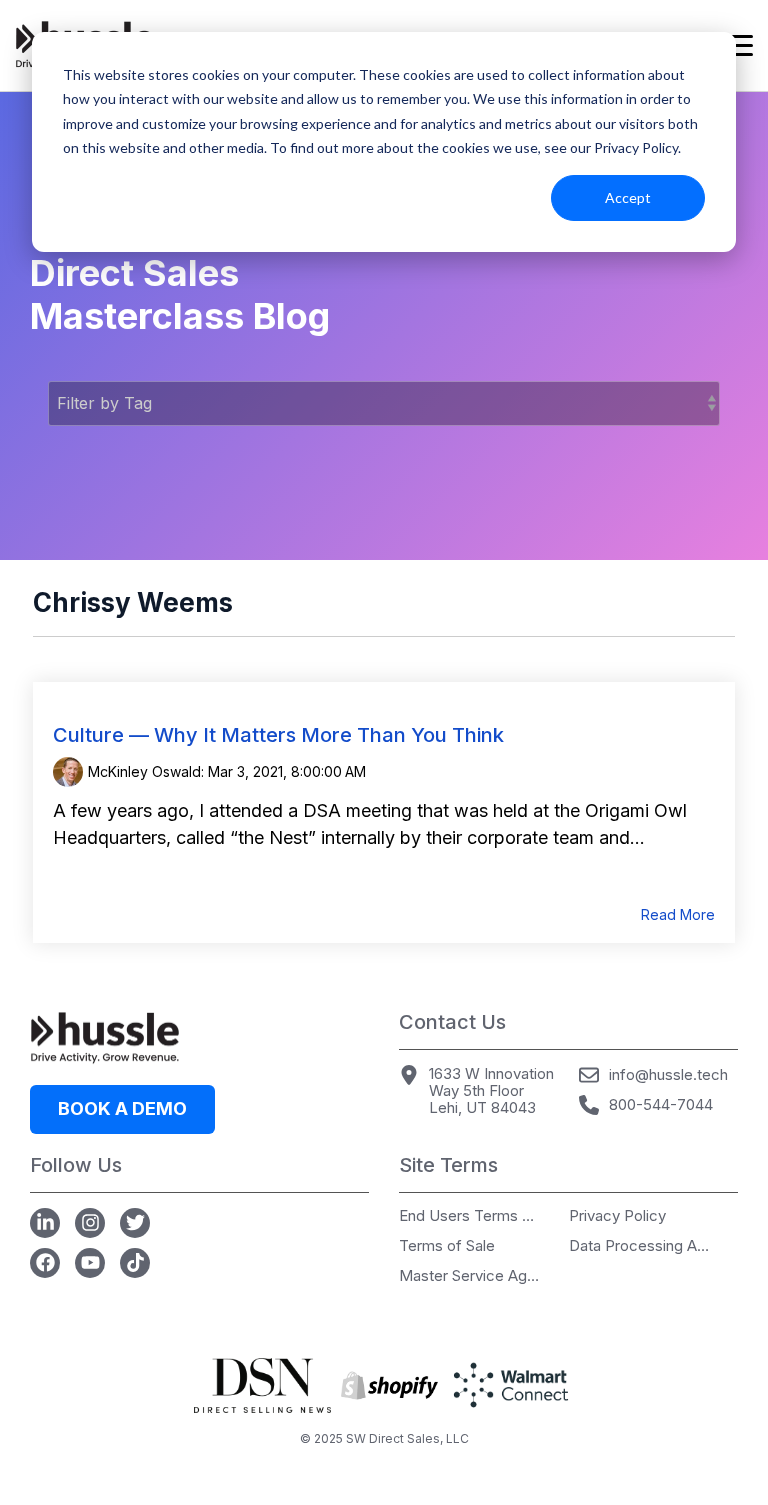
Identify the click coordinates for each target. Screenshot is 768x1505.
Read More (678, 915)
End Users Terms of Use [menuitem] (469, 1216)
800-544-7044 (661, 1104)
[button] (738, 44)
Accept (628, 197)
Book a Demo (122, 1108)
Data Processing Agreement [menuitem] (639, 1246)
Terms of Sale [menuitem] (447, 1246)
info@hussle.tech (668, 1074)
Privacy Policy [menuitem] (617, 1216)
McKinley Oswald (144, 771)
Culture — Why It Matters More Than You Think (278, 735)
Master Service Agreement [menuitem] (469, 1276)
